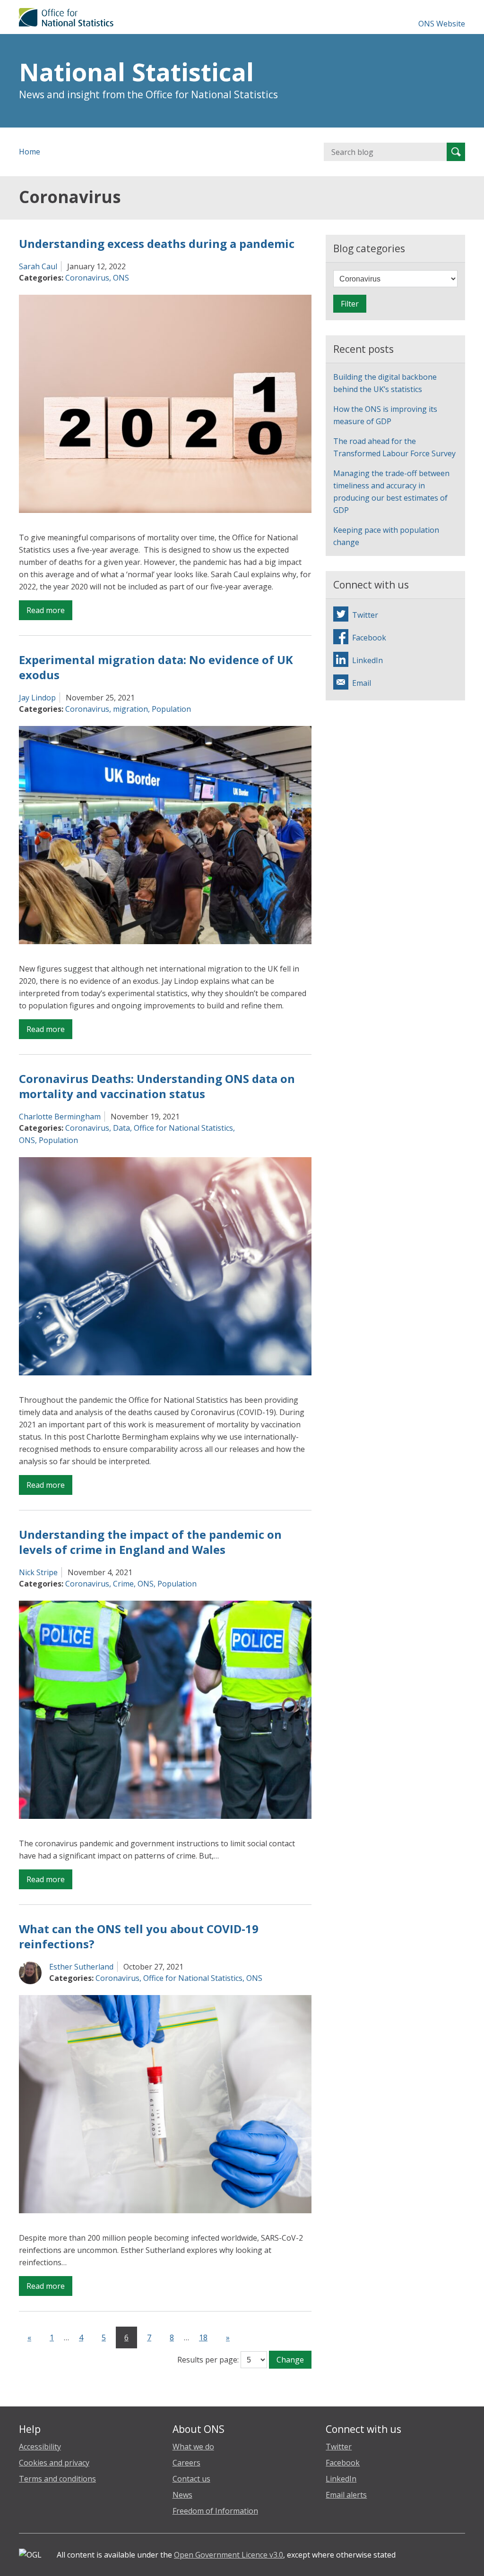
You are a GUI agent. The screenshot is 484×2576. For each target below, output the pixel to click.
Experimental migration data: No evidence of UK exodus (156, 667)
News (182, 2495)
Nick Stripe (38, 1572)
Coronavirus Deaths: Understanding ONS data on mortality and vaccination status (157, 1086)
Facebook (343, 2463)
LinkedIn (341, 2479)
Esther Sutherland (81, 1967)
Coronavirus (87, 278)
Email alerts (346, 2495)
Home (30, 152)
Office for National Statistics (183, 1128)
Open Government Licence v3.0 (229, 2555)
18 (203, 2337)
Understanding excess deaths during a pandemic (157, 243)
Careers (186, 2463)
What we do (193, 2447)
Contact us (191, 2479)
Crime (123, 1584)
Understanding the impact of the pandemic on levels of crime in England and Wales (150, 1542)
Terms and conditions (57, 2479)
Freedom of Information (215, 2511)
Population (171, 709)
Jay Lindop (37, 698)
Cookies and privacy (54, 2463)
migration (130, 709)
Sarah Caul (38, 266)
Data (121, 1128)
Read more (49, 612)
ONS (121, 278)
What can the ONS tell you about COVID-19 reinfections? (139, 1936)
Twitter (339, 2447)
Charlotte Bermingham (60, 1117)
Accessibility (40, 2447)
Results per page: (208, 2360)
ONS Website (442, 24)
